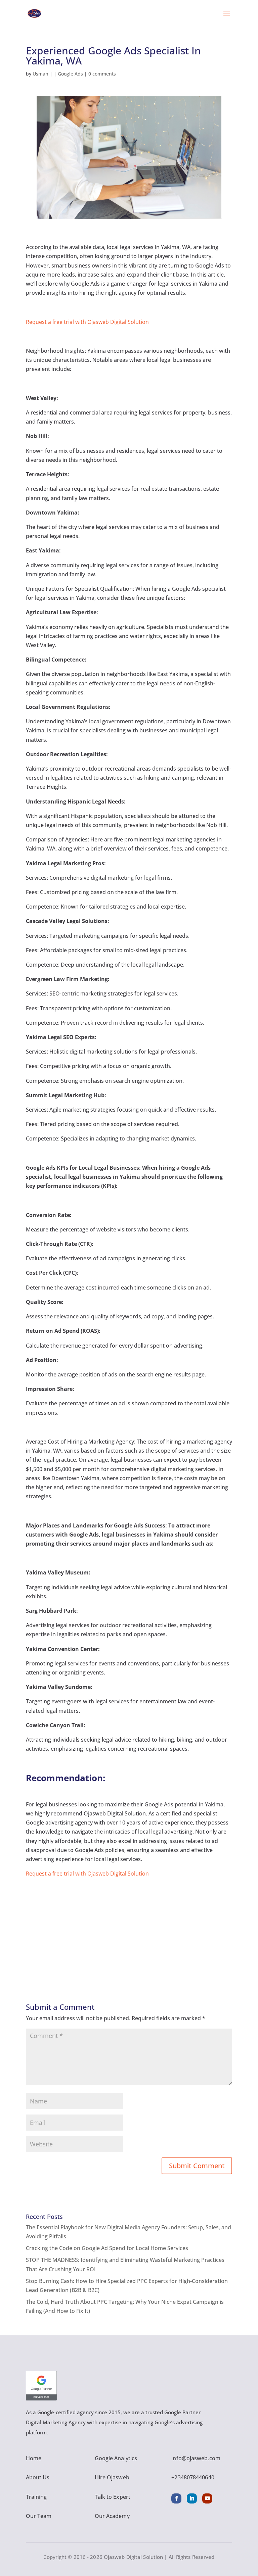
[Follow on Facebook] (176, 2498)
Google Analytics (116, 2458)
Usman (40, 74)
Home (34, 2458)
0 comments (102, 74)
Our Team (39, 2516)
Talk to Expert (113, 2497)
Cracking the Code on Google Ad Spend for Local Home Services (107, 2248)
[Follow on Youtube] (207, 2498)
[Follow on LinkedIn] (192, 2498)
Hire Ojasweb (112, 2477)
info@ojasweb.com (196, 2458)
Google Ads (70, 74)
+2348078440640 (193, 2477)
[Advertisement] (129, 1925)
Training (36, 2497)
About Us (38, 2477)
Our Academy (112, 2516)
